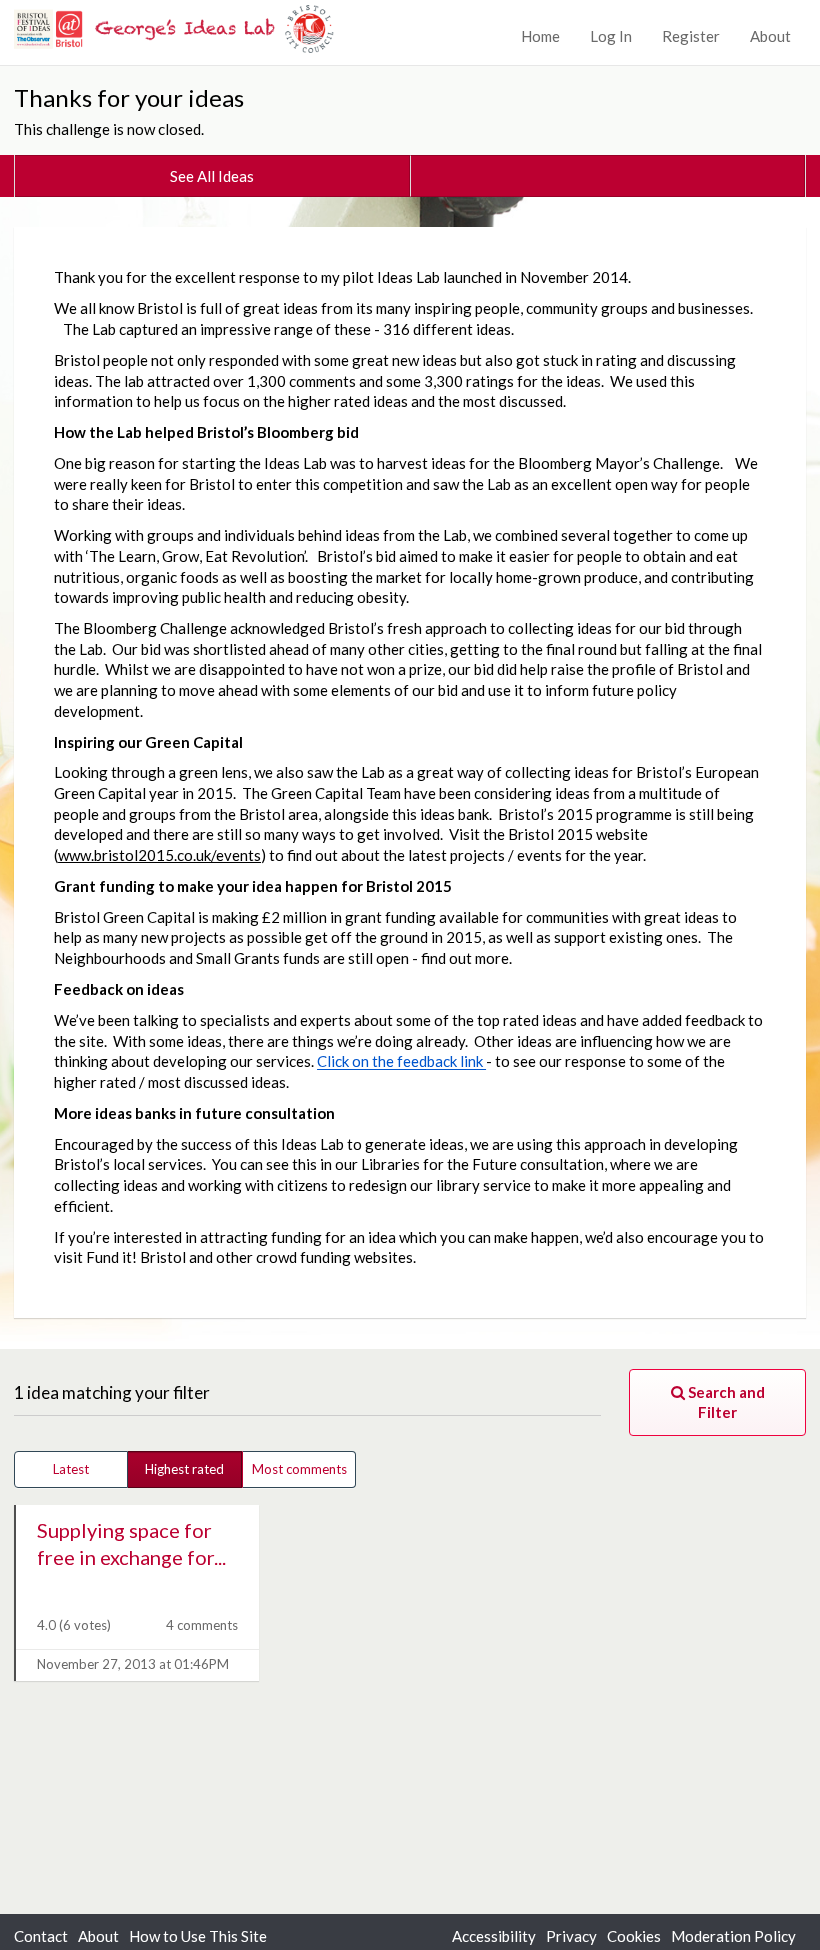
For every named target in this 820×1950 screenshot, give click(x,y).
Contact (41, 1936)
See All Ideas (212, 176)
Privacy (571, 1936)
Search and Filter (725, 1402)
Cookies (634, 1936)
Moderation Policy (733, 1936)
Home (540, 36)
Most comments (299, 1469)
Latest (71, 1469)
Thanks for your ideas (129, 97)
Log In (611, 36)
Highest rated (184, 1469)
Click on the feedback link (401, 1061)
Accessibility (494, 1936)
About (770, 36)
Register (691, 36)
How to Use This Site (198, 1936)
